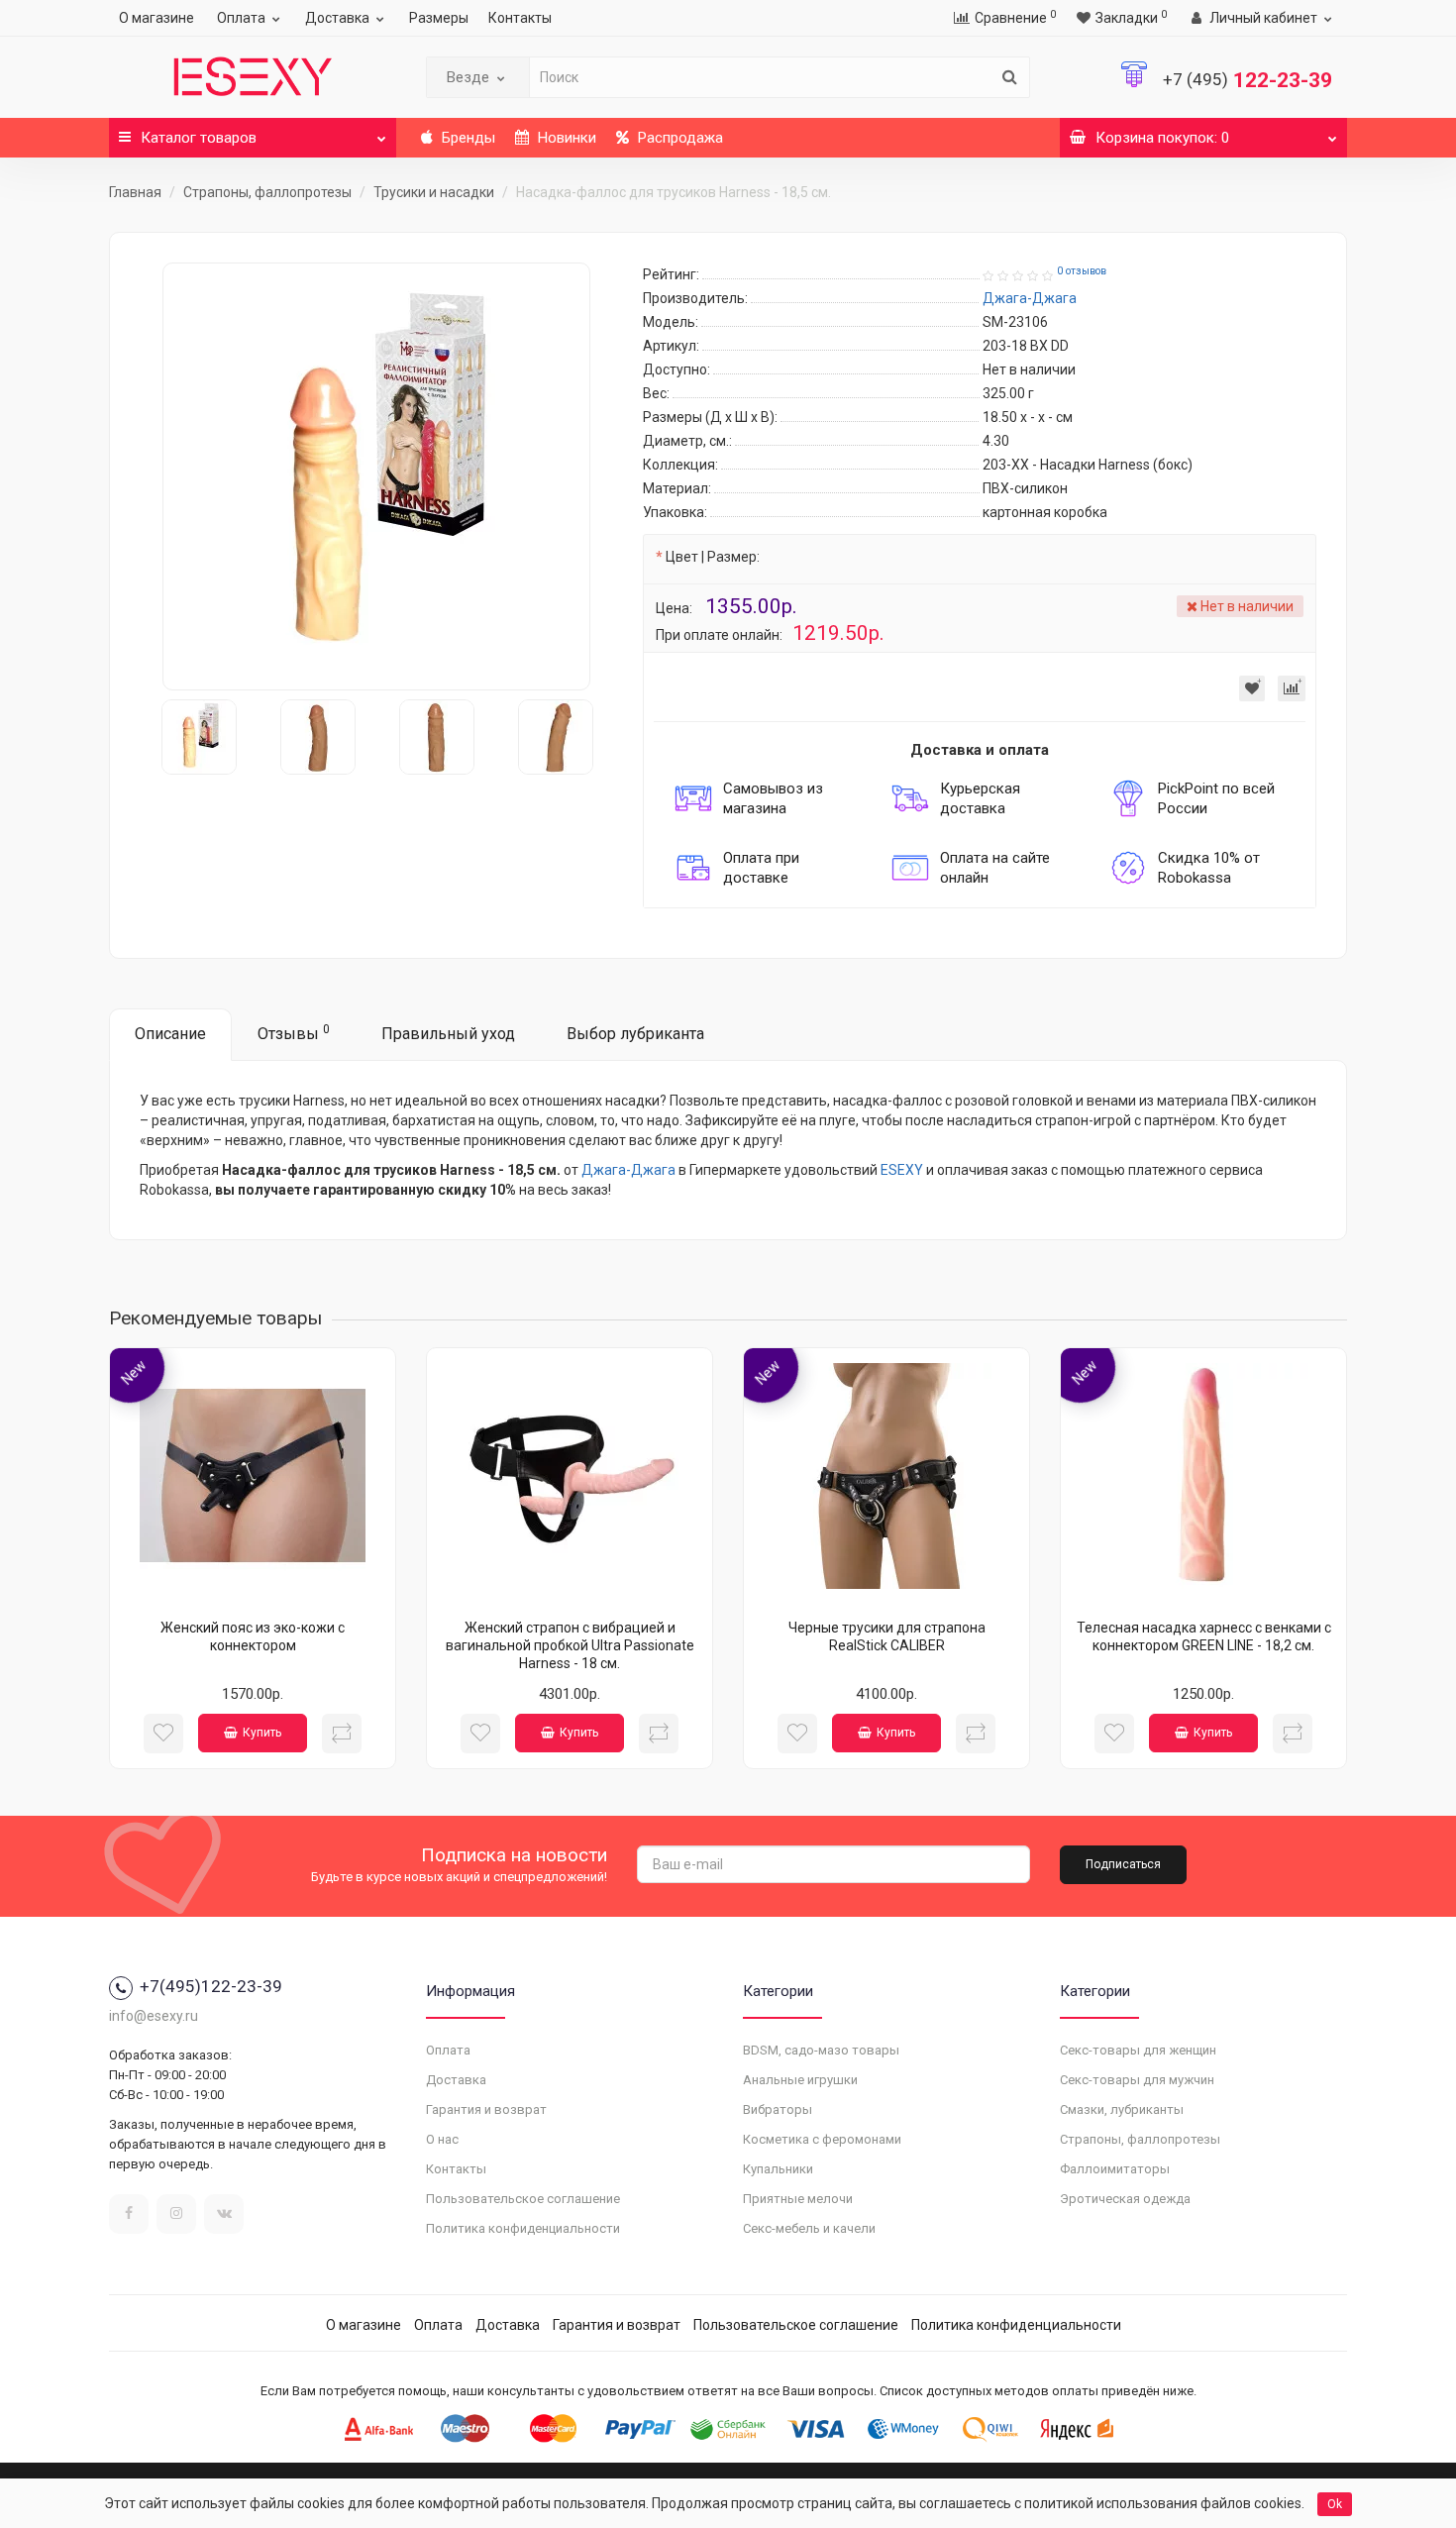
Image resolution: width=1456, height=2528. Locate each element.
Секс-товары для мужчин (1137, 2080)
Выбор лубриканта (635, 1034)
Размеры (439, 18)
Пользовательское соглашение (523, 2199)
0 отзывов (1082, 271)
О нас (442, 2139)
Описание (170, 1034)
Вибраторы (778, 2109)
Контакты (520, 18)
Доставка (337, 18)
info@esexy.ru (154, 2016)
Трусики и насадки (434, 192)
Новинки (565, 138)
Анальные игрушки (800, 2080)
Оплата (241, 18)
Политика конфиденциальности (523, 2228)
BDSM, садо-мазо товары (821, 2050)
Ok (1335, 2504)
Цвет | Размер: (713, 557)
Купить (262, 1733)
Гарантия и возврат (486, 2109)
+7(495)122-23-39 (211, 1986)
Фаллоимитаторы (1115, 2169)
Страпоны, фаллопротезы (267, 192)
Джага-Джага (628, 1170)
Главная (135, 192)
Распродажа (678, 138)
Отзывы (294, 1033)
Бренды (467, 138)
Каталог (199, 138)
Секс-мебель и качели (809, 2228)
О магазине (156, 18)
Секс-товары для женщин (1138, 2050)
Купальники (778, 2169)
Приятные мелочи (798, 2199)
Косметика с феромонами (822, 2139)
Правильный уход (448, 1034)
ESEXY (902, 1170)
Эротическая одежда (1125, 2199)
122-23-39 (1248, 80)
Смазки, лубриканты (1122, 2109)
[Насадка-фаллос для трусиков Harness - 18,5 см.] (376, 476)
